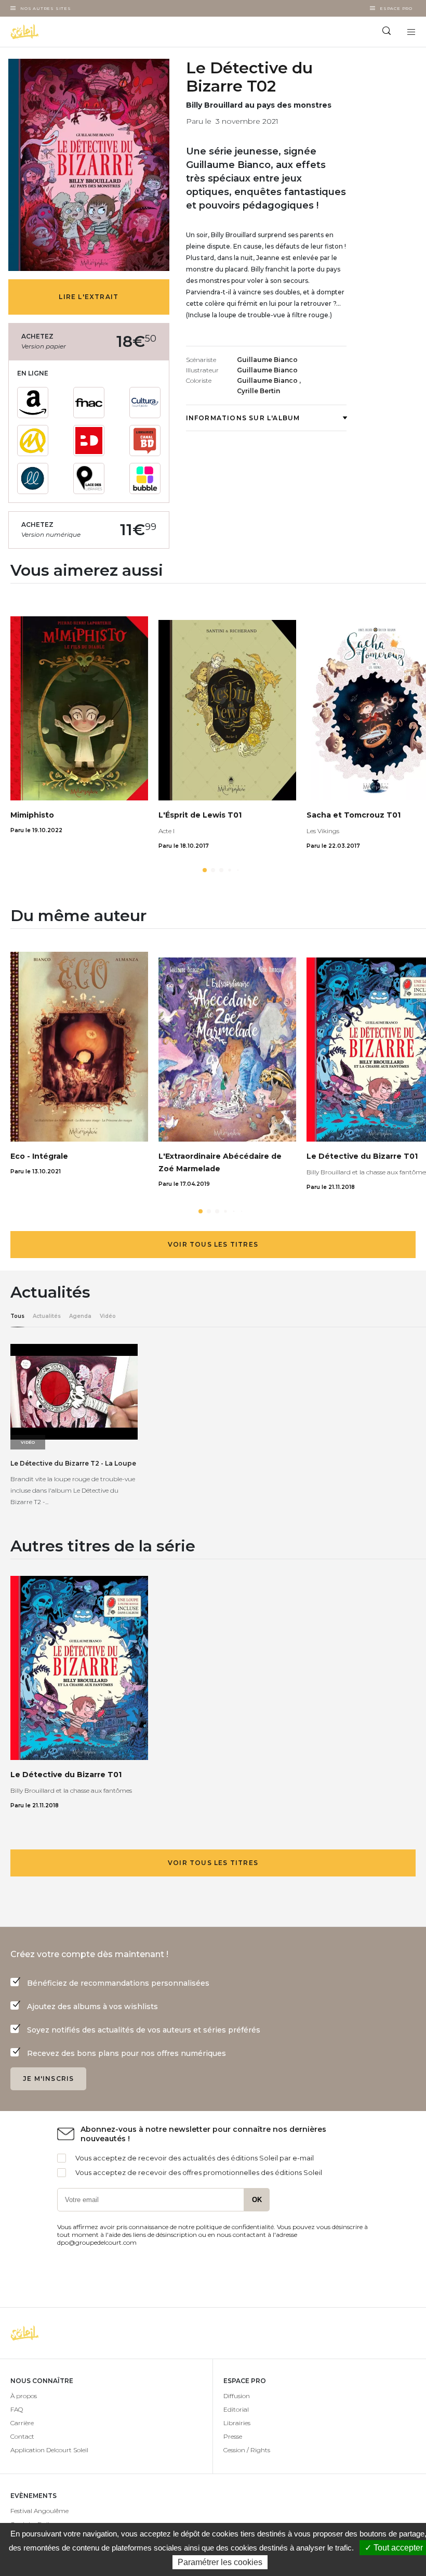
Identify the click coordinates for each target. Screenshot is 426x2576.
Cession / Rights (247, 2450)
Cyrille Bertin (258, 391)
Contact (22, 2436)
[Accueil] (106, 32)
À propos (24, 2396)
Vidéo (108, 1316)
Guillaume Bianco (267, 360)
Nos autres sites (46, 8)
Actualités (47, 1316)
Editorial (236, 2409)
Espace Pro (396, 8)
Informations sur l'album (243, 418)
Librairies (237, 2423)
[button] (205, 870)
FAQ (17, 2409)
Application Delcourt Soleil (49, 2450)
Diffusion (237, 2396)
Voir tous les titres (213, 1244)
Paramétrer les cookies (220, 2562)
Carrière (22, 2423)
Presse (233, 2436)
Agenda (80, 1316)
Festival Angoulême (39, 2511)
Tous (17, 1316)
